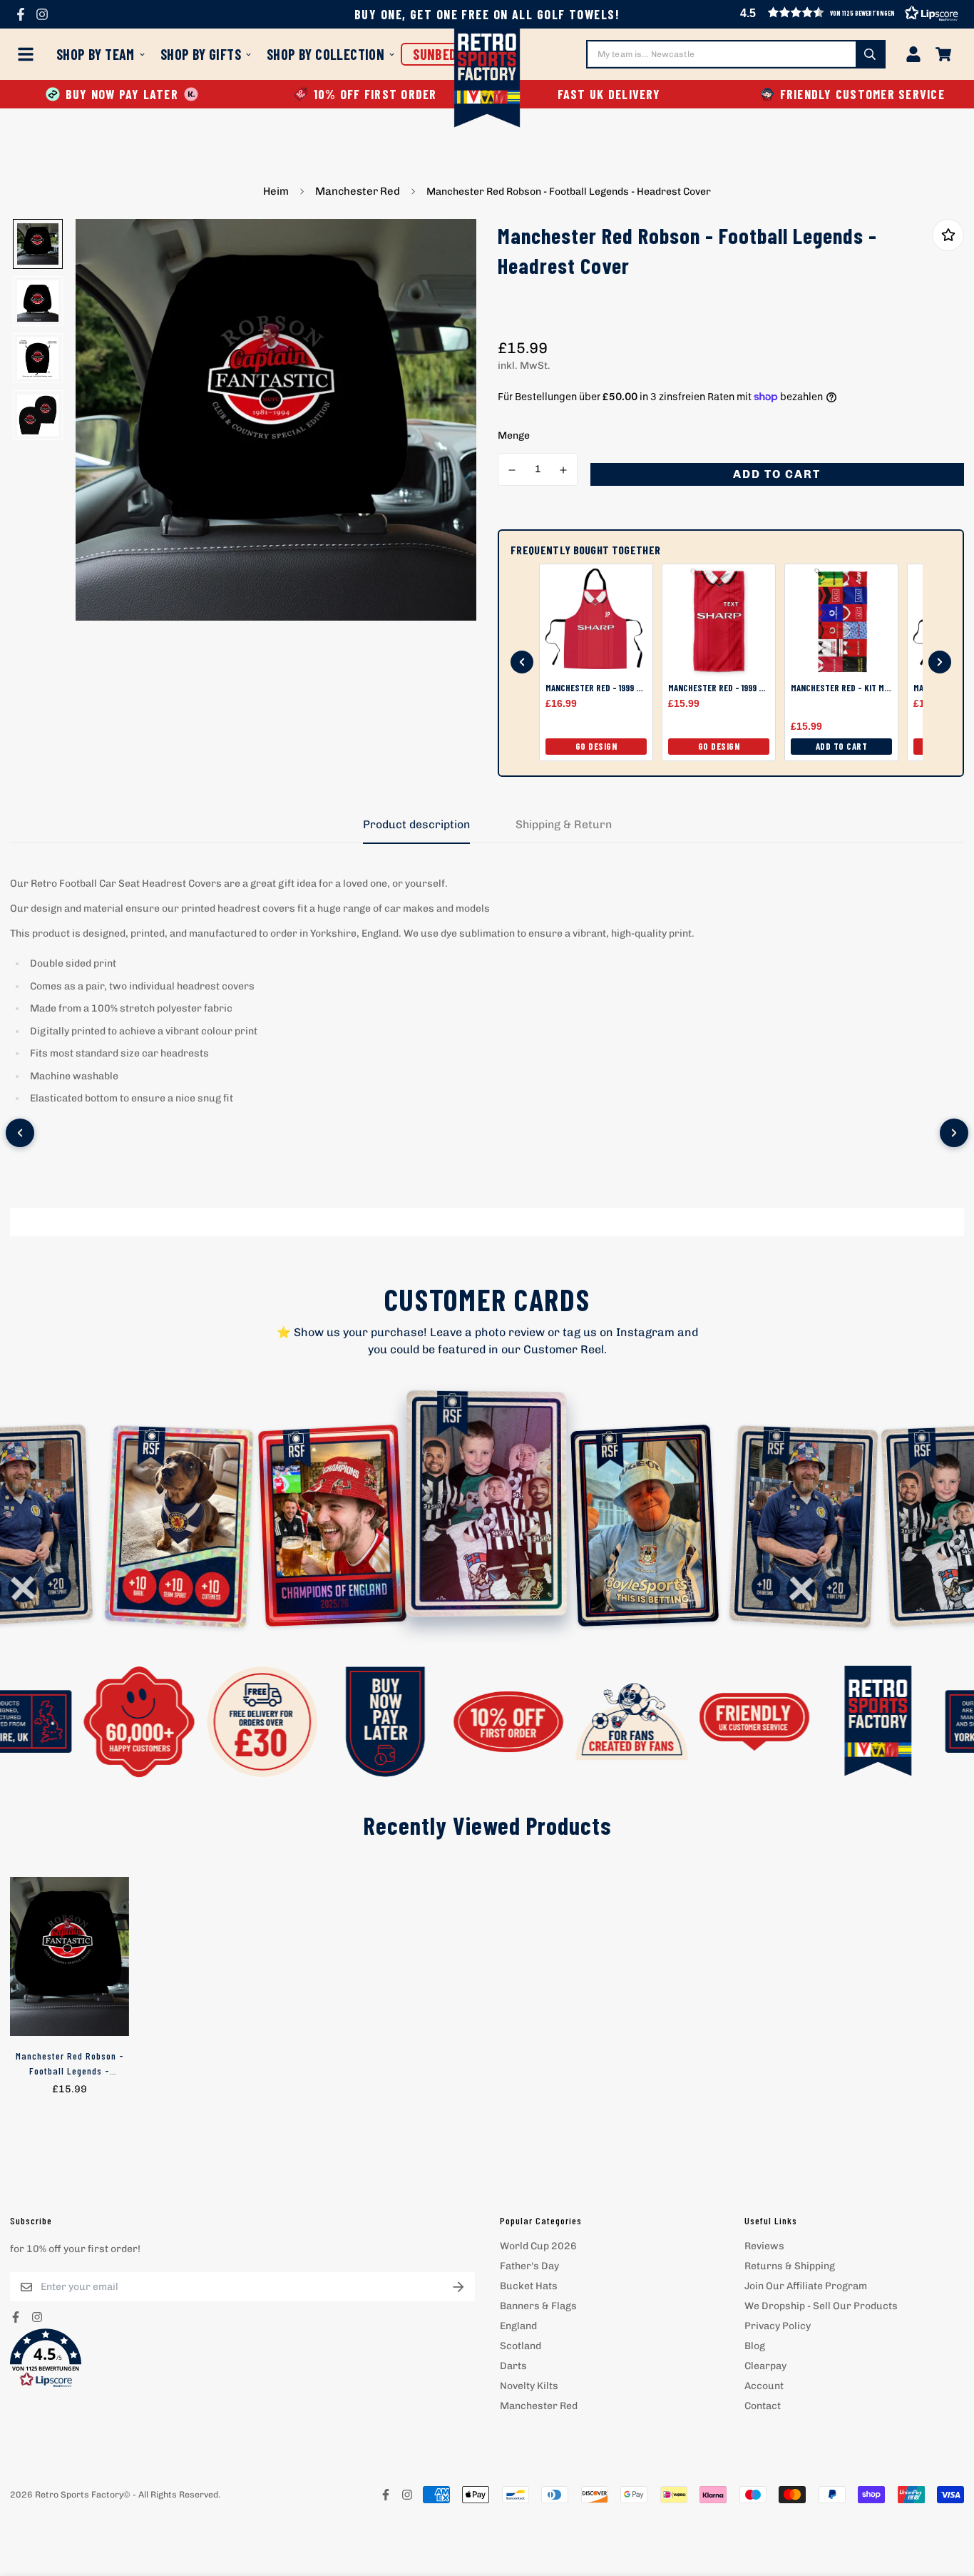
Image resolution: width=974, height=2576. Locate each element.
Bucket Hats (529, 2286)
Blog (755, 2346)
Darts (513, 2366)
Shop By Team (96, 54)
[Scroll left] (20, 1133)
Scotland (521, 2346)
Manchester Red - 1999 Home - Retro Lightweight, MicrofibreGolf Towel (719, 688)
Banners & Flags (538, 2306)
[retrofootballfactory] (487, 80)
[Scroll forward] (940, 662)
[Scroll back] (522, 662)
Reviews (764, 2246)
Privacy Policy (778, 2326)
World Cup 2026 (538, 2246)
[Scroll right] (954, 1133)
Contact (763, 2406)
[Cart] (943, 54)
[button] (242, 2358)
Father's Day (529, 2266)
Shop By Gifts (201, 54)
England (518, 2326)
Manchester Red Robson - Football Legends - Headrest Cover (70, 2064)
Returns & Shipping (790, 2266)
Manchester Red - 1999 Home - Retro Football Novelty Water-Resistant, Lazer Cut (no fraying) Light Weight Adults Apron (596, 688)
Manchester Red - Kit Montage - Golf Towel (841, 688)
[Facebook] (21, 14)
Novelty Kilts (529, 2386)
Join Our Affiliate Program (806, 2286)
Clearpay (765, 2366)
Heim (276, 191)
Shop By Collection (325, 54)
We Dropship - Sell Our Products (821, 2306)
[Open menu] (29, 54)
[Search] (870, 54)
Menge (514, 436)
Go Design (596, 746)
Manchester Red (358, 191)
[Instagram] (42, 14)
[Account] (913, 54)
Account (764, 2386)
